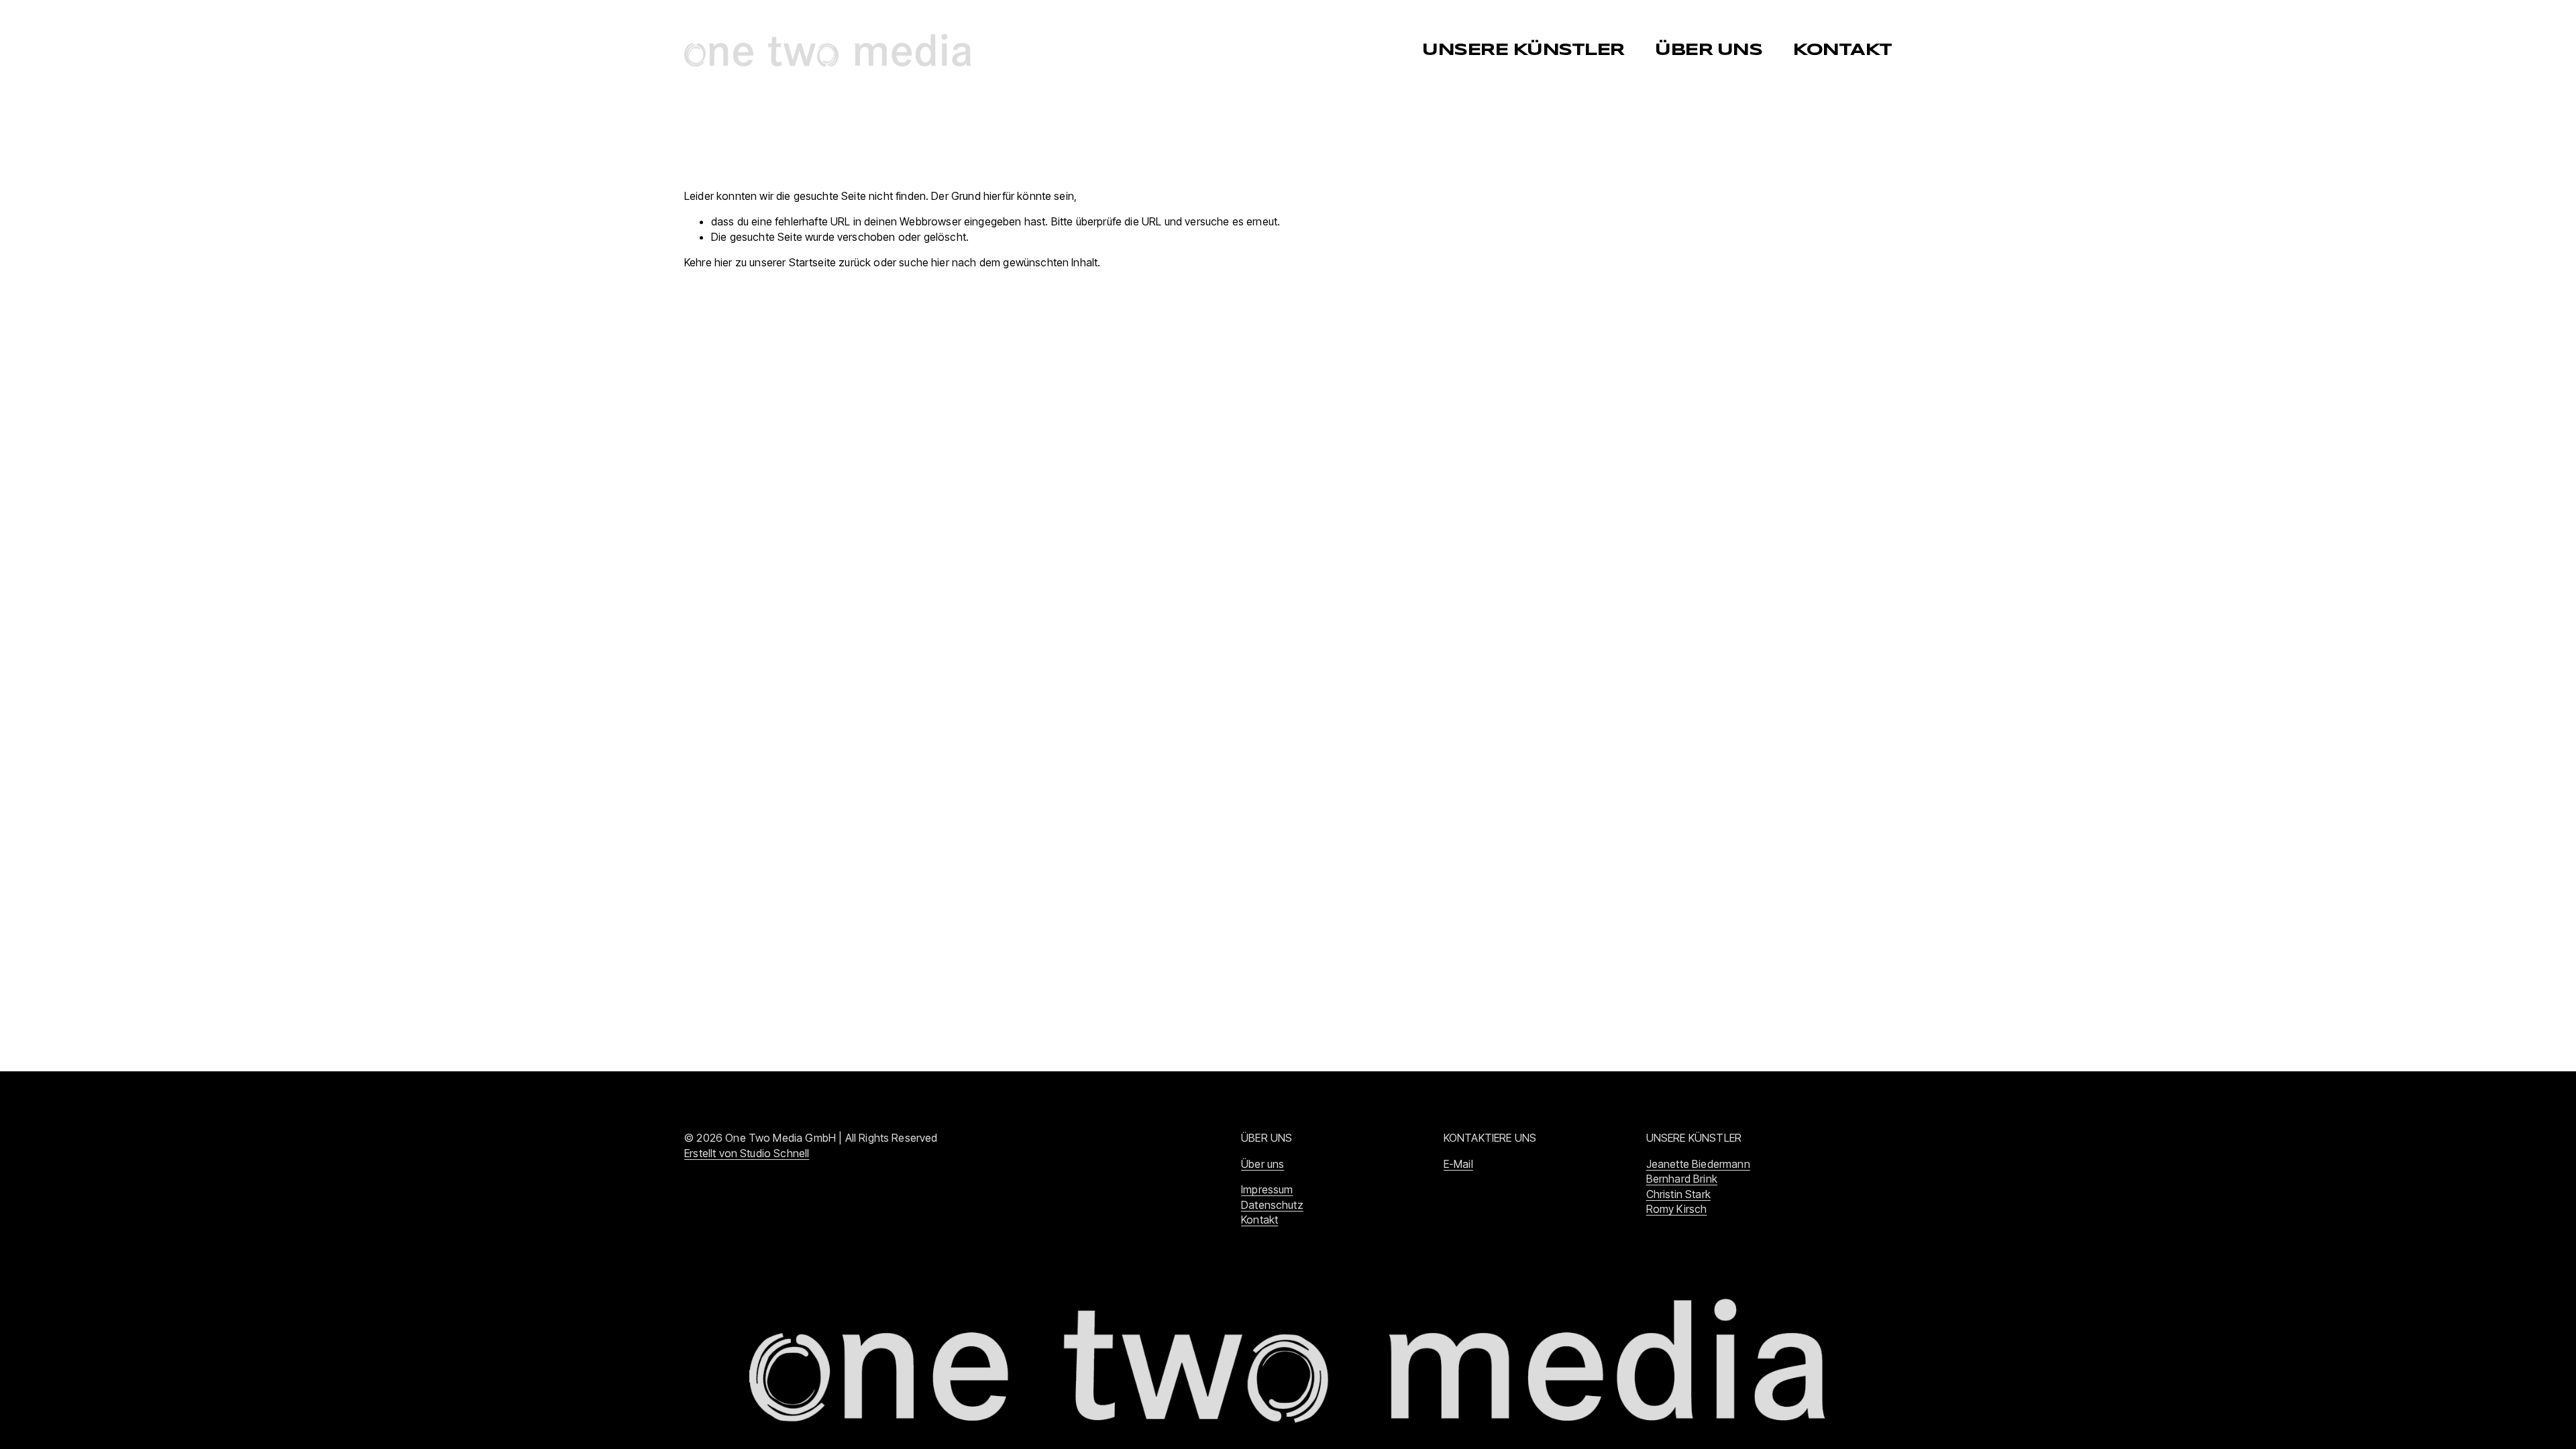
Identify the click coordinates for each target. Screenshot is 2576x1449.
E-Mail (1458, 1164)
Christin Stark (1678, 1194)
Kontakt (1842, 50)
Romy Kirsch (1677, 1209)
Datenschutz (1272, 1205)
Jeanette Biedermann (1698, 1164)
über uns (1708, 50)
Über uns (1263, 1164)
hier (723, 262)
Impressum (1267, 1189)
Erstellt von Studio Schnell (747, 1153)
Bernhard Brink (1682, 1179)
